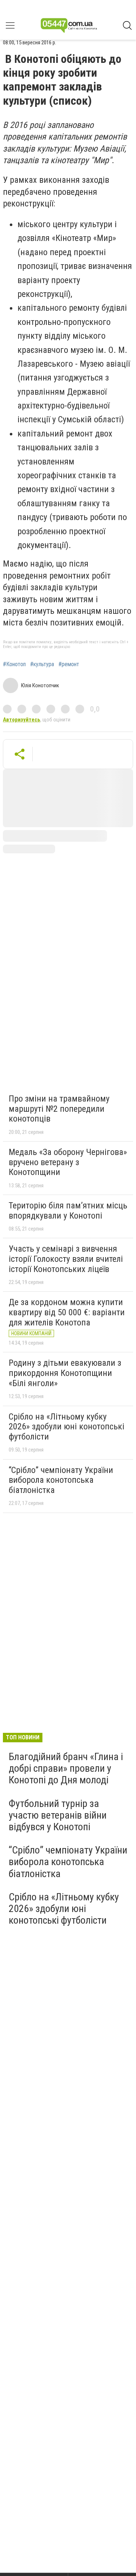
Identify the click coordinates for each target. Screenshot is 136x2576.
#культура (42, 664)
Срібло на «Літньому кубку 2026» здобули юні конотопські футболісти (67, 1427)
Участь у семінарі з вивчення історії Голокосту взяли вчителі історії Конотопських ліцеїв (66, 1259)
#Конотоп (14, 664)
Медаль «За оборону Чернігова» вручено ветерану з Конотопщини (68, 1162)
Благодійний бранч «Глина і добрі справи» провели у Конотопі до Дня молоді (66, 1768)
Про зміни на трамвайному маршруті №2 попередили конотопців (59, 1109)
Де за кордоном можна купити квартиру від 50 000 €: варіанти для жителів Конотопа (67, 1312)
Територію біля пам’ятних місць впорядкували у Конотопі (68, 1211)
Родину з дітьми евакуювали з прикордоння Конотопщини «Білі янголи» (65, 1373)
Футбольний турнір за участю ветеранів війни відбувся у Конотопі (58, 1815)
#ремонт (69, 664)
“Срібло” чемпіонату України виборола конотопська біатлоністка (61, 1480)
